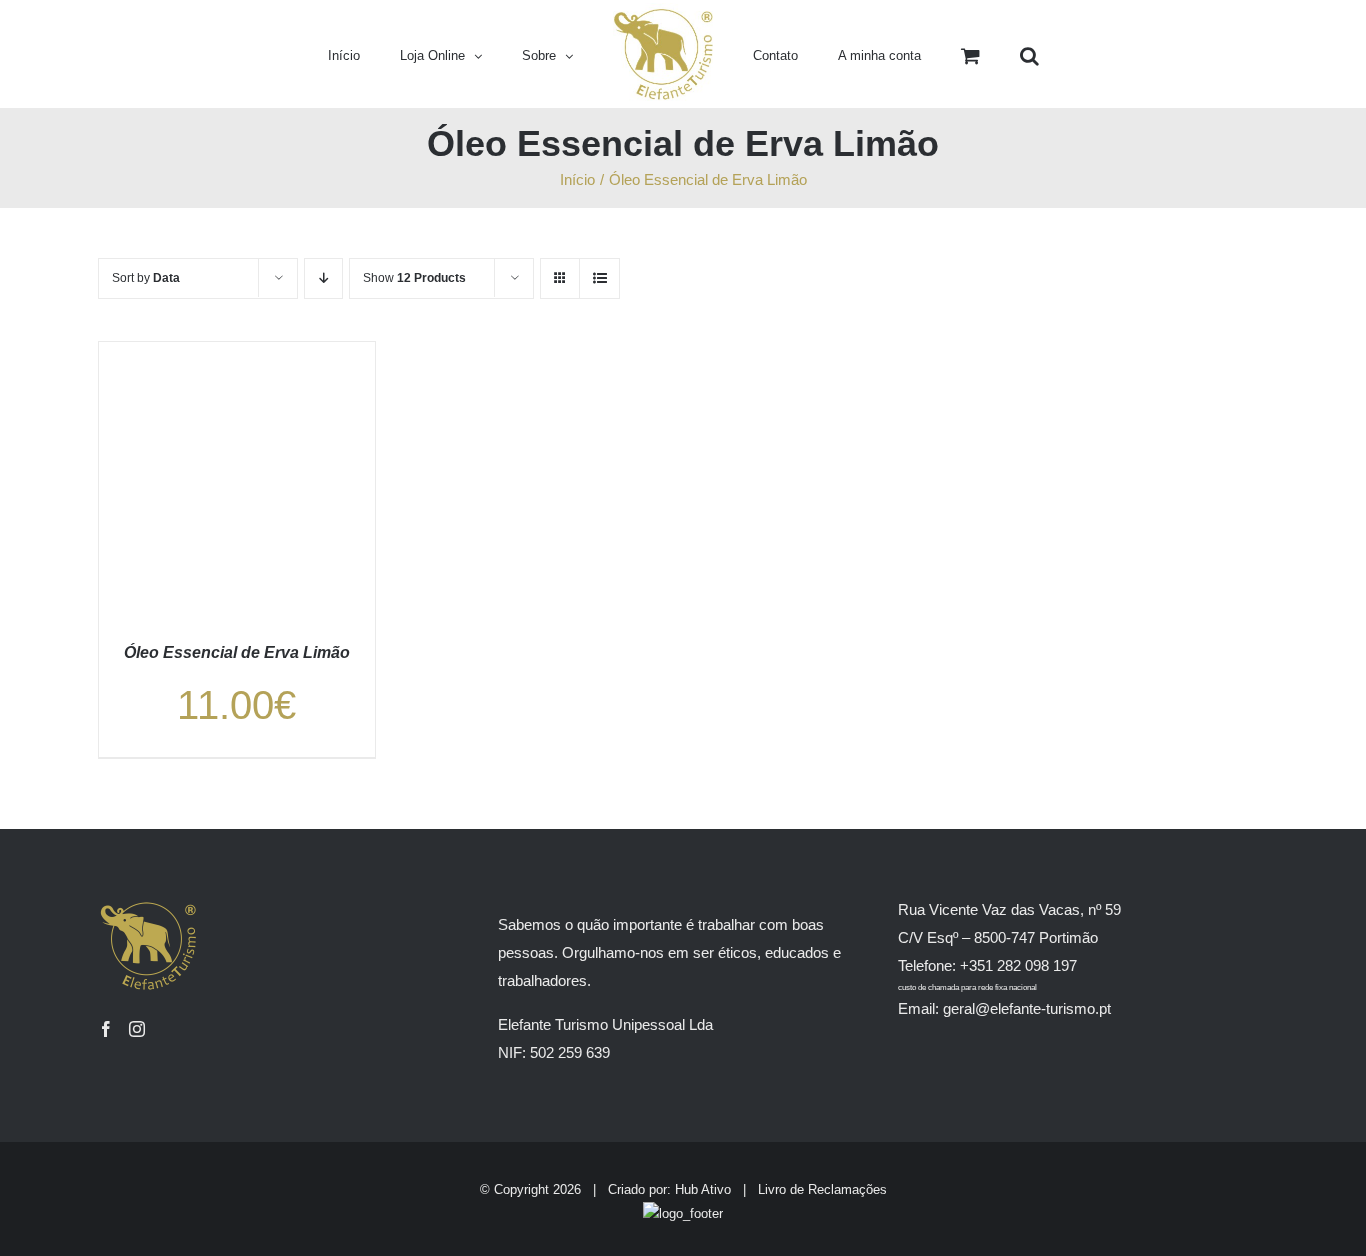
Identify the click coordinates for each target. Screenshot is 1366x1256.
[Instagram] (137, 1029)
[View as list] (599, 278)
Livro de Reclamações (822, 1189)
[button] (961, 54)
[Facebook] (106, 1029)
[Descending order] (323, 278)
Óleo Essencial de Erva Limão (237, 652)
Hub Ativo (703, 1189)
